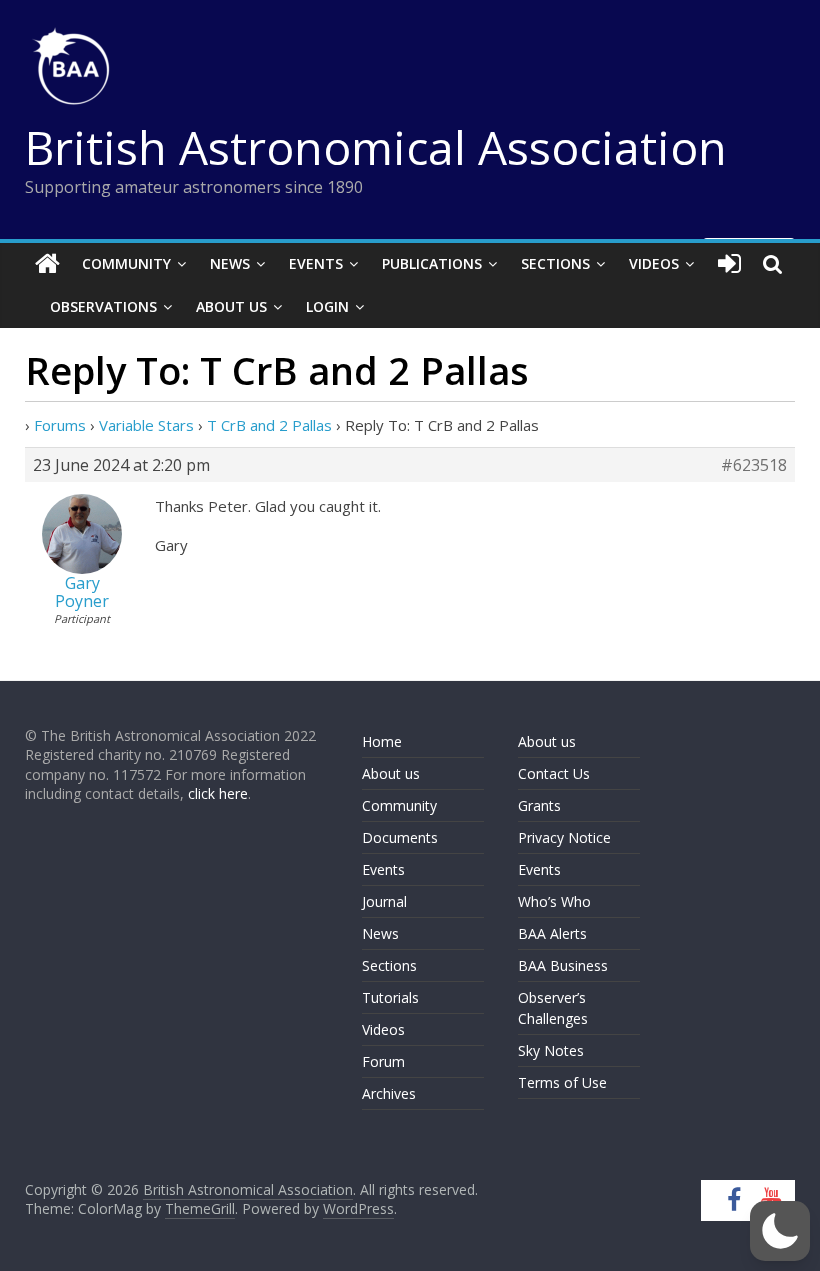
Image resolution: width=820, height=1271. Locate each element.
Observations (103, 306)
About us (391, 773)
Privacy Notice (564, 837)
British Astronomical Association (376, 147)
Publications (432, 263)
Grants (539, 805)
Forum (383, 1061)
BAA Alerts (552, 933)
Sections (555, 263)
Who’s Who (554, 901)
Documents (400, 837)
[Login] (729, 264)
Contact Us (554, 773)
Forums (60, 425)
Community (126, 263)
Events (316, 263)
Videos (654, 263)
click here (218, 793)
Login (327, 306)
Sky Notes (551, 1050)
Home (382, 741)
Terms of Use (562, 1082)
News (230, 263)
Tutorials (390, 997)
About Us (231, 306)
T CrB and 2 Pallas (269, 425)
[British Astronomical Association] (47, 264)
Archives (389, 1093)
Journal (384, 901)
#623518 (754, 465)
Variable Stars (146, 425)
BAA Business (563, 965)
